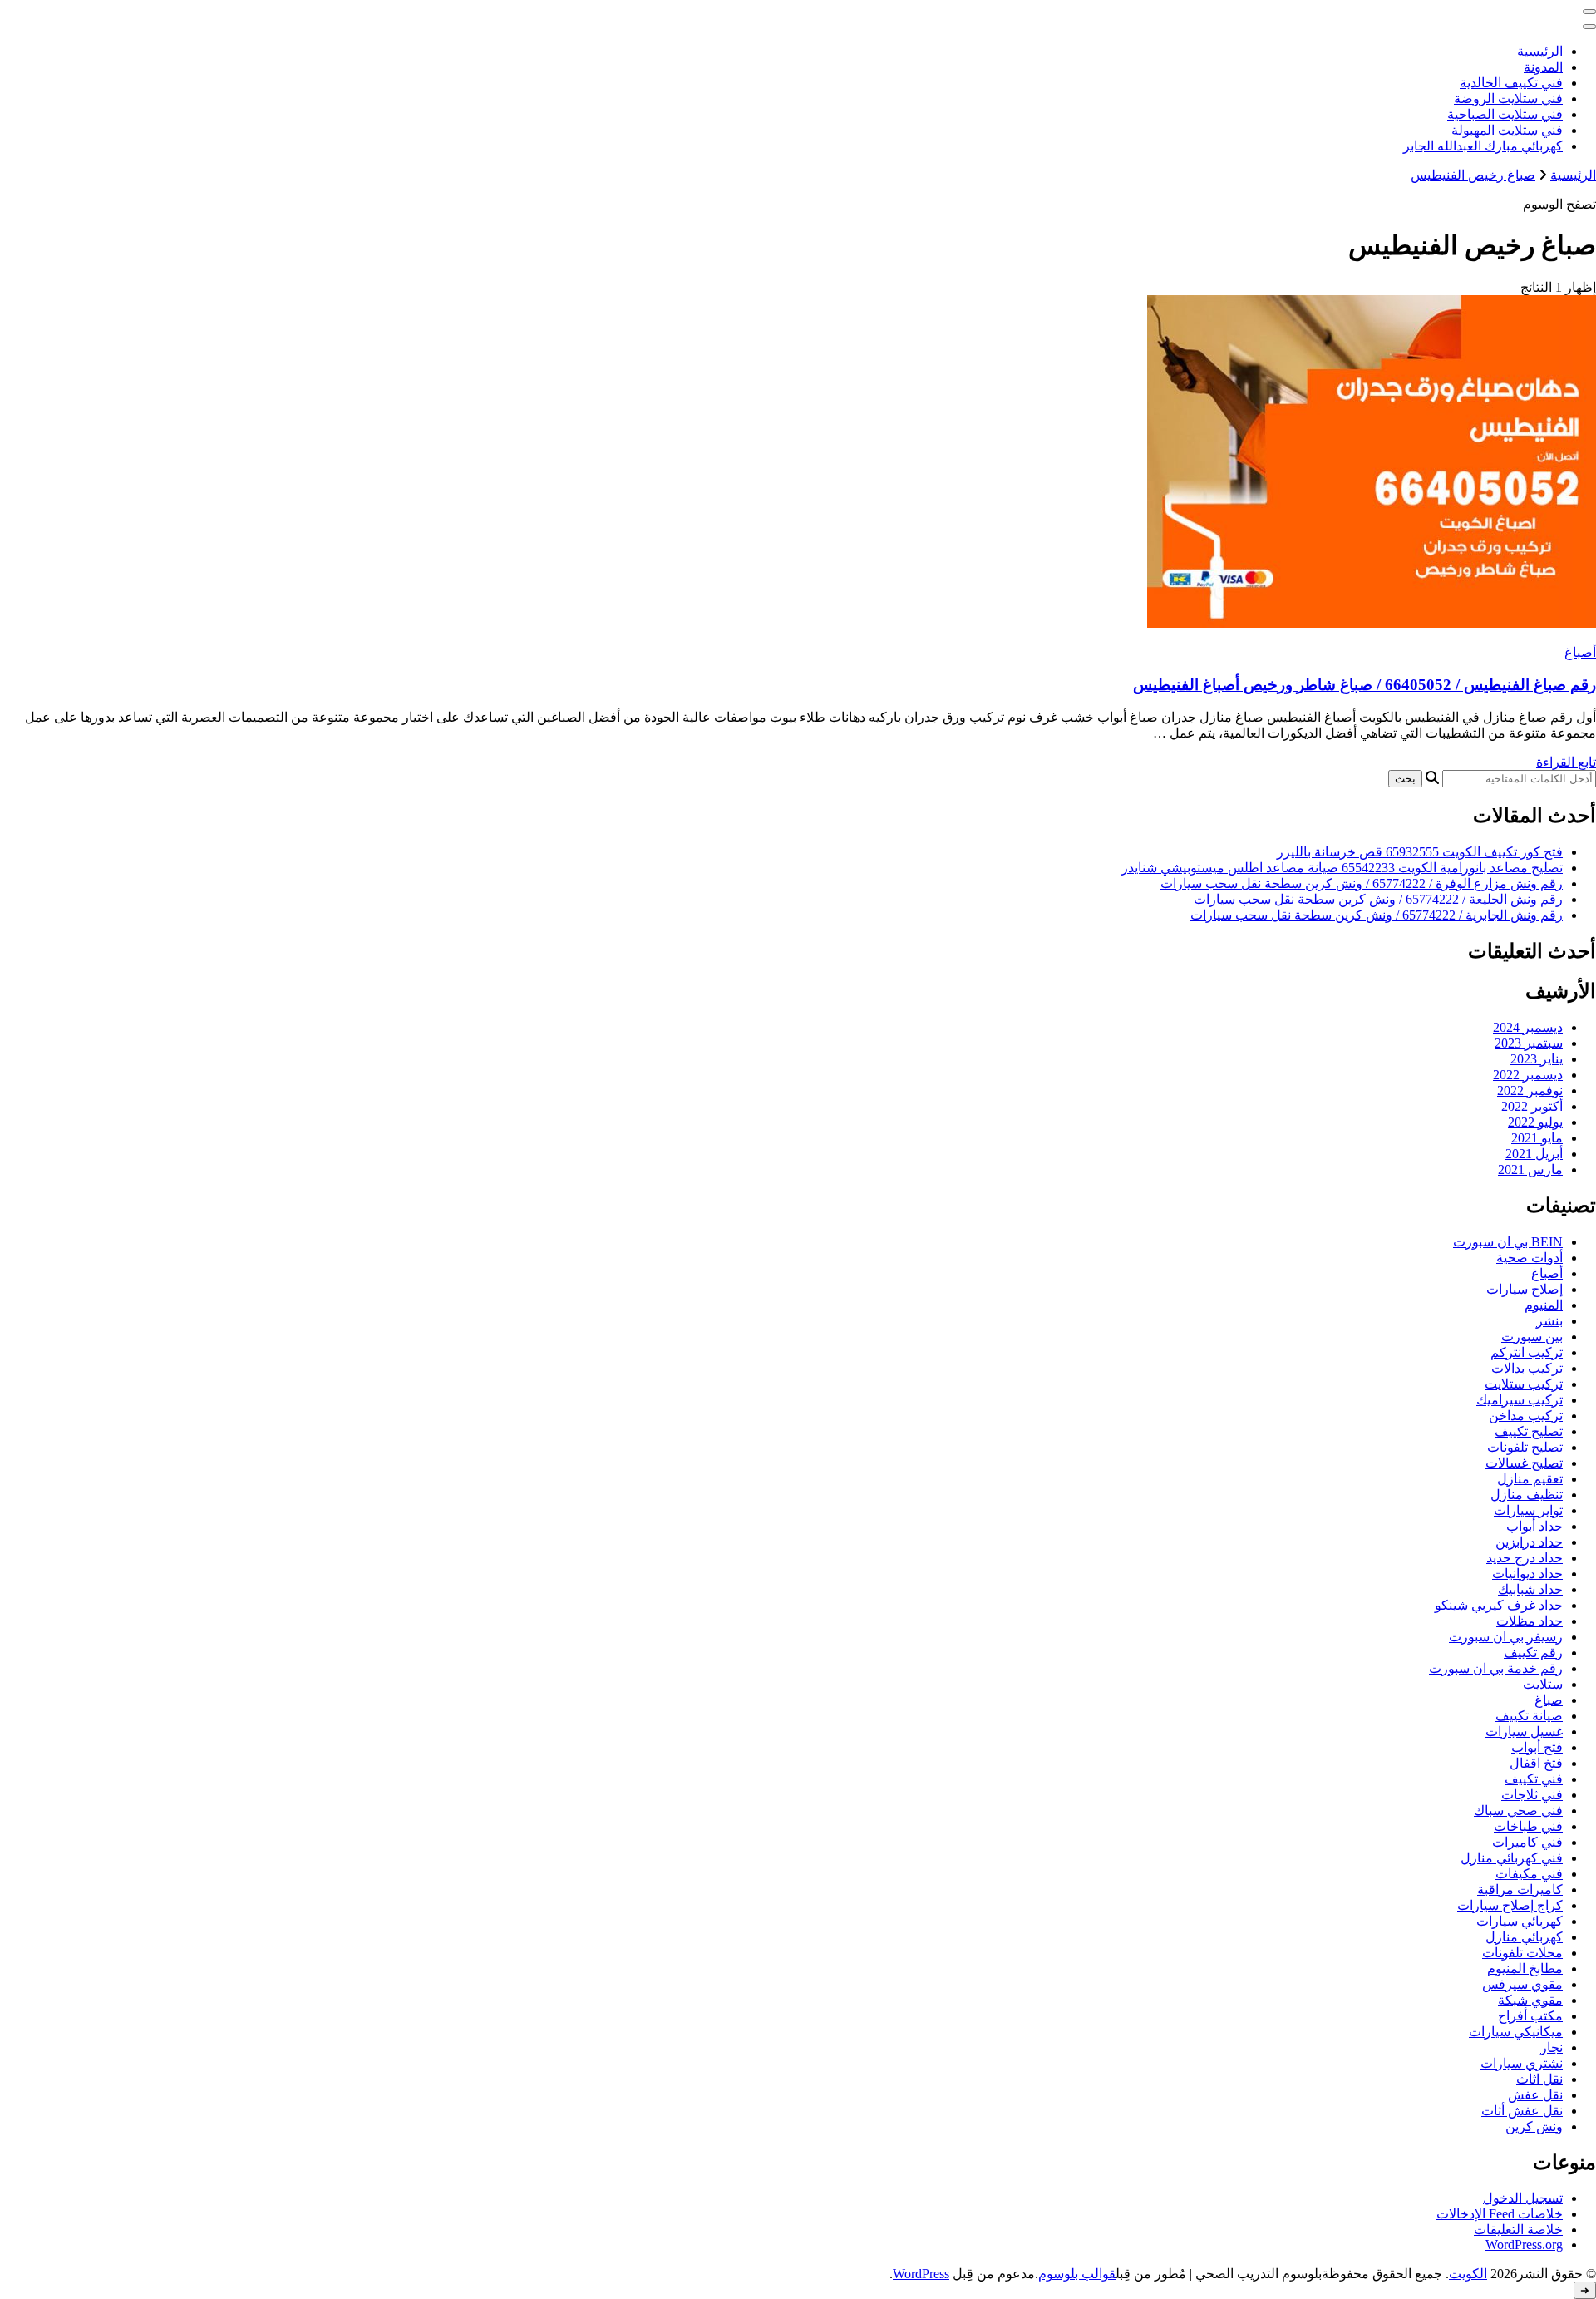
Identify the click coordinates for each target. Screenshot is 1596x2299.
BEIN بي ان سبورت (1508, 1242)
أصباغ (1580, 652)
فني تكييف (1534, 1779)
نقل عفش (1535, 2095)
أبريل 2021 (1534, 1154)
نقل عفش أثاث (1522, 2111)
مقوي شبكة (1530, 2000)
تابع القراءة (1566, 762)
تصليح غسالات (1524, 1463)
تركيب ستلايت (1524, 1384)
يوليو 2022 (1535, 1122)
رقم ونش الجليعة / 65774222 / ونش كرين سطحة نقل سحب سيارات (1378, 899)
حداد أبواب (1534, 1526)
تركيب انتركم (1527, 1352)
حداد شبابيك (1530, 1589)
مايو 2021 (1537, 1138)
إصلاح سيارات (1525, 1289)
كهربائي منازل (1524, 1937)
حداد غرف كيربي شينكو (1499, 1605)
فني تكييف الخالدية (1511, 83)
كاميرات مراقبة (1520, 1890)
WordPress (921, 2274)
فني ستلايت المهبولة (1507, 130)
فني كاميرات (1527, 1842)
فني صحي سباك (1518, 1811)
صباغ (1549, 1700)
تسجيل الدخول (1523, 2198)
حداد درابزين (1529, 1542)
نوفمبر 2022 (1530, 1090)
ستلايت (1543, 1684)
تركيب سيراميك (1520, 1400)
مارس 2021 (1530, 1169)
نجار (1552, 2047)
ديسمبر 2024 (1528, 1027)
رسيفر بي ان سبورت (1506, 1637)
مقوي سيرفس (1522, 1984)
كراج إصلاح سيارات (1510, 1905)
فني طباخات (1528, 1826)
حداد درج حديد (1525, 1558)
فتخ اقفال (1536, 1763)
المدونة (1543, 67)
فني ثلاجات (1532, 1795)
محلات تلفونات (1522, 1953)
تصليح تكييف (1529, 1431)
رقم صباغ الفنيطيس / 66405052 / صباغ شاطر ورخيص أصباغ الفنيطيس (1364, 685)
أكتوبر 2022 (1532, 1106)
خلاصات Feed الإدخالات (1500, 2214)
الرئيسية (1540, 51)
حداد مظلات (1529, 1621)
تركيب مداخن (1526, 1416)
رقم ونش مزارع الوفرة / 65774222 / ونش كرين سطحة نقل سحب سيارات (1362, 883)
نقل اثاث (1539, 2079)
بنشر (1549, 1321)
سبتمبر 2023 (1529, 1043)
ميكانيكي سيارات (1516, 2032)
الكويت (1468, 2274)
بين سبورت (1532, 1337)
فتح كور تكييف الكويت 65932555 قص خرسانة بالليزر (1420, 852)
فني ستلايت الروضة (1508, 99)
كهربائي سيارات (1520, 1921)
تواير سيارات (1528, 1510)
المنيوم (1544, 1305)
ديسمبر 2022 (1528, 1075)
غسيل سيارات (1524, 1732)
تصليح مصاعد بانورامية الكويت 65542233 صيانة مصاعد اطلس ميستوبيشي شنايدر (1342, 868)
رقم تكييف (1533, 1653)
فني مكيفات (1529, 1874)
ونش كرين (1534, 2126)
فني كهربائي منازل (1512, 1858)
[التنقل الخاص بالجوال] (1589, 12)
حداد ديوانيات (1527, 1574)
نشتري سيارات (1522, 2063)
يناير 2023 (1537, 1059)
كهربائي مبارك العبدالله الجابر (1483, 146)
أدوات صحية (1529, 1258)
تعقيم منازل (1530, 1479)
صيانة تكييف (1529, 1716)
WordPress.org (1524, 2245)
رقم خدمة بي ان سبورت (1496, 1668)
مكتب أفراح (1530, 2016)
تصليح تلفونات (1525, 1447)
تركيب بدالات (1527, 1368)
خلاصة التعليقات (1518, 2230)
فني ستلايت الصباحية (1505, 114)
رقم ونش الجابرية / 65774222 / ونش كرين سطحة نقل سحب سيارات (1377, 915)
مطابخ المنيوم (1525, 1968)
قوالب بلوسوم (1077, 2274)
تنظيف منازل (1527, 1495)
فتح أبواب (1537, 1747)
